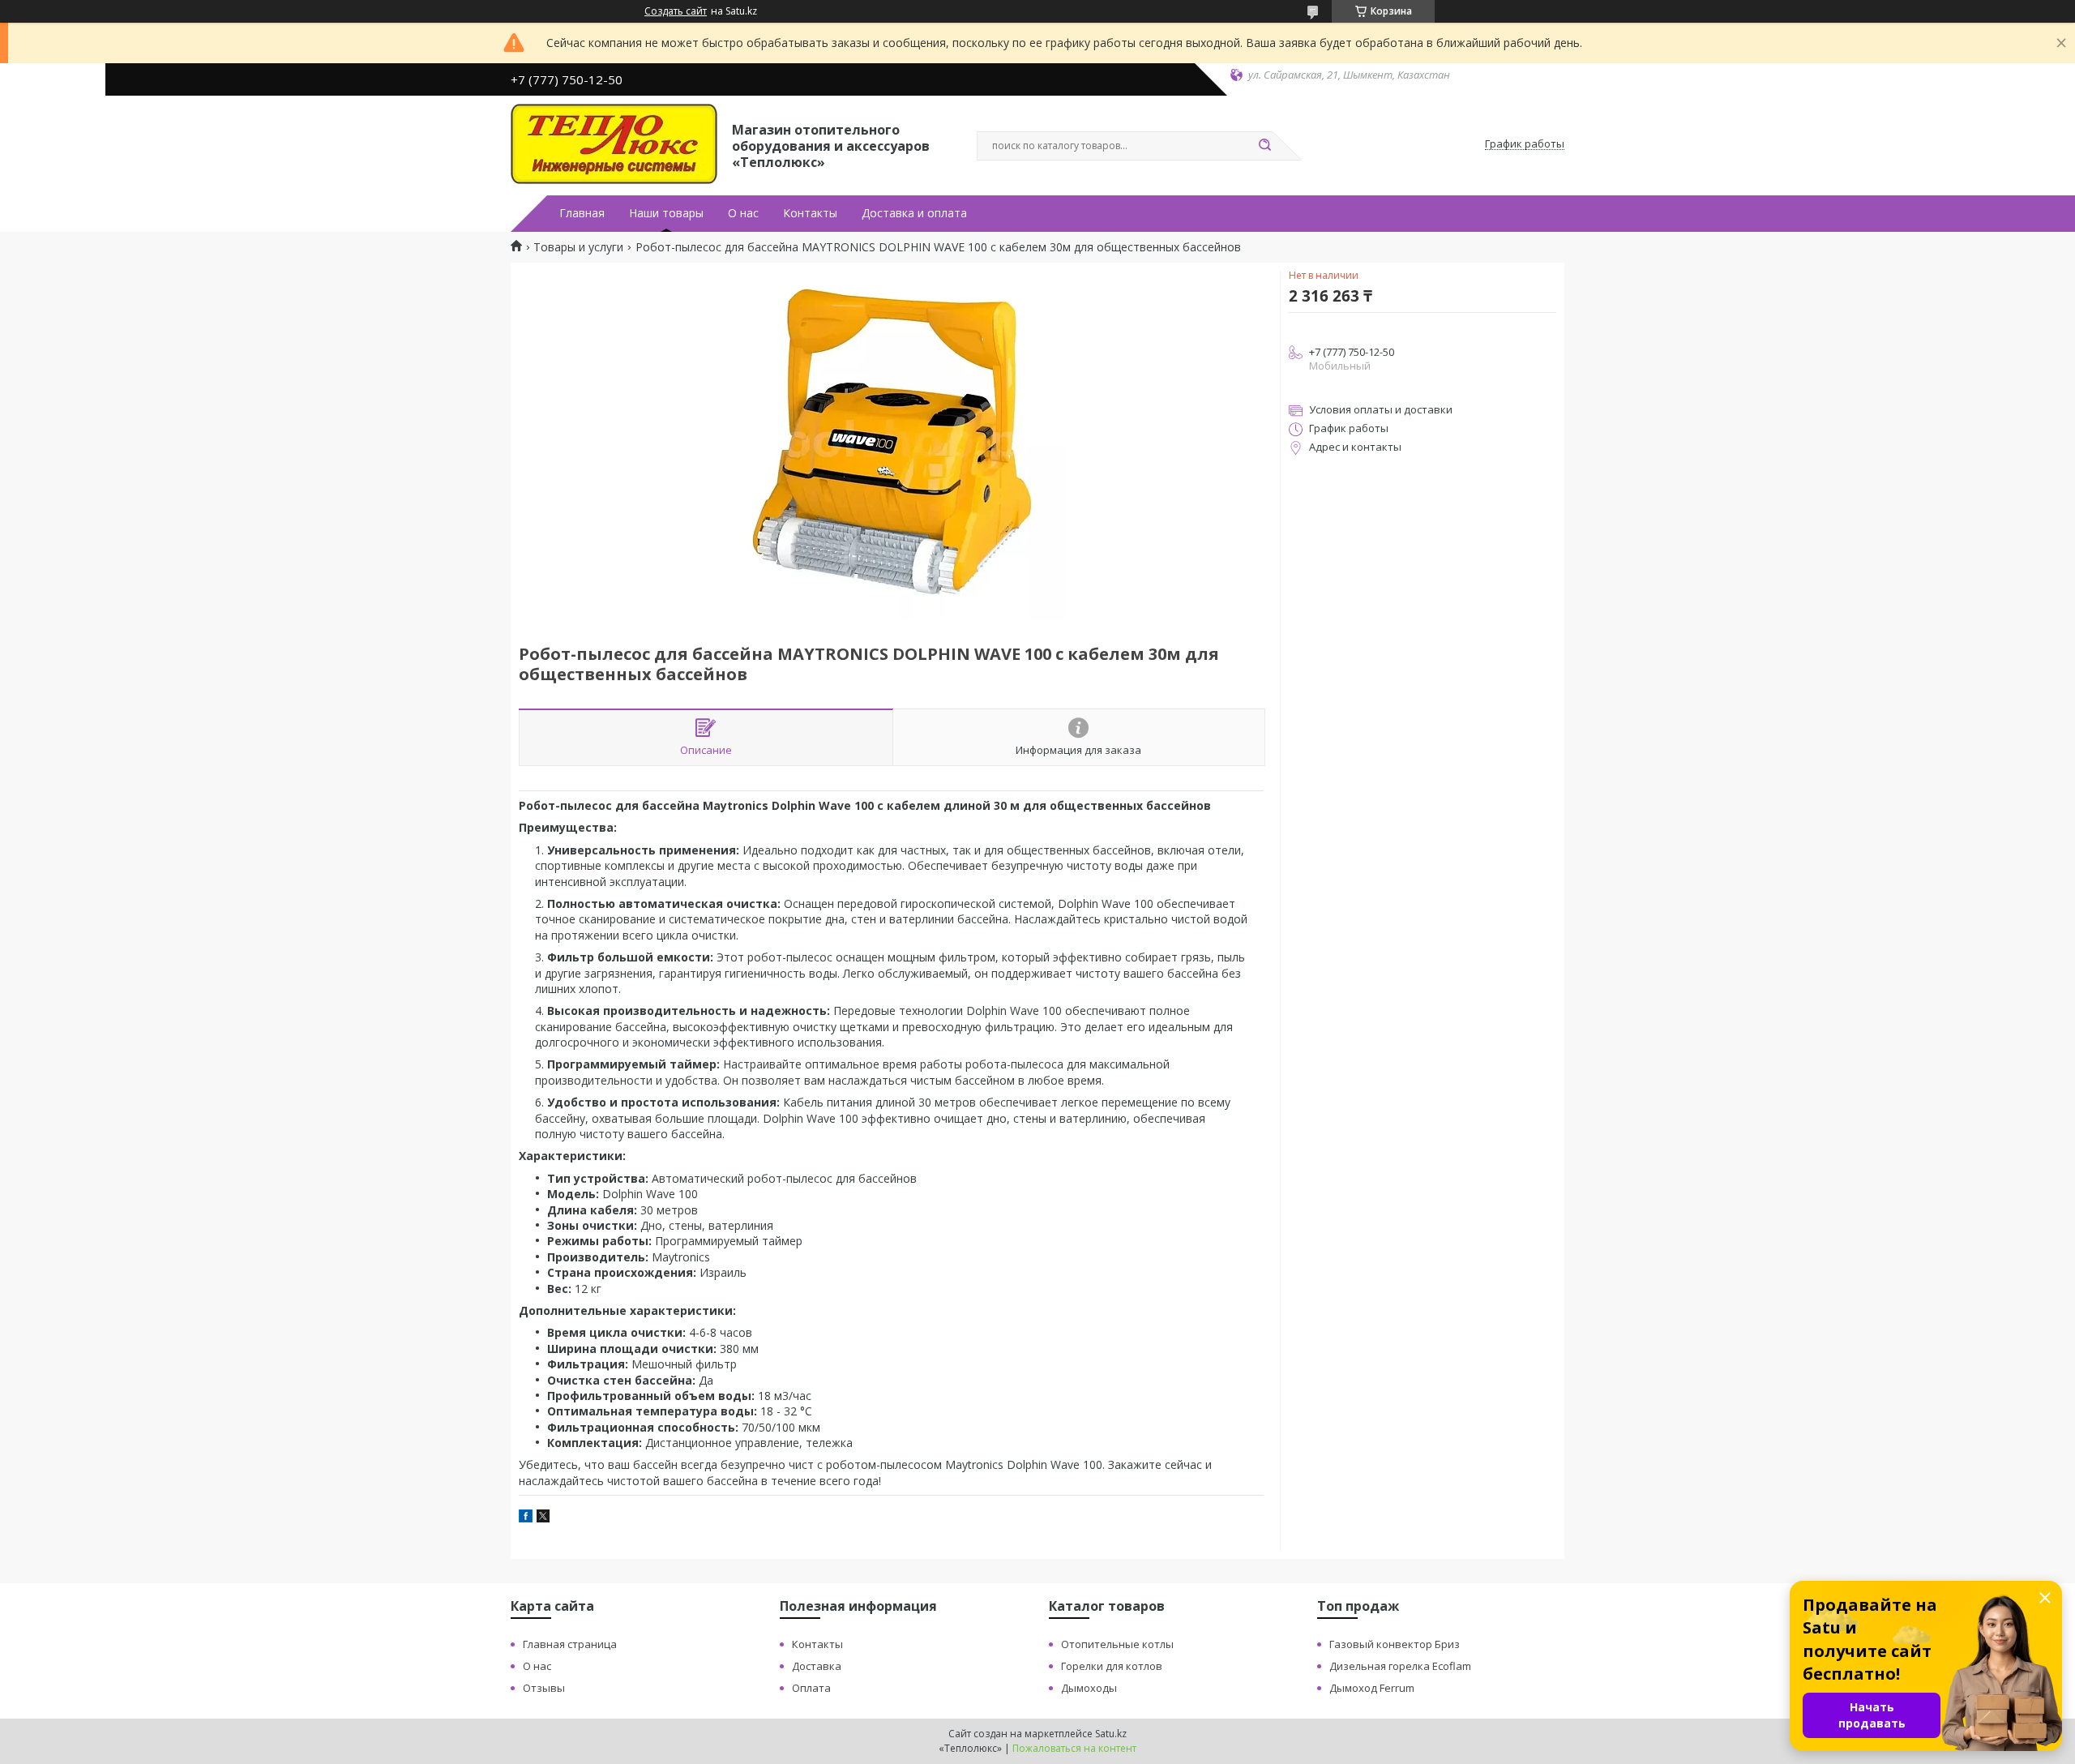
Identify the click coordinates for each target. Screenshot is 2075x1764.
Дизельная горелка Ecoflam (1400, 1666)
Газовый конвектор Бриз (1395, 1644)
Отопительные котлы (1117, 1644)
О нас (743, 213)
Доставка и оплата (914, 213)
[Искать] (1264, 146)
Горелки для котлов (1112, 1666)
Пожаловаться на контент (1074, 1748)
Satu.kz (1111, 1734)
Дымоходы (1089, 1688)
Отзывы (544, 1688)
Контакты (810, 213)
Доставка (817, 1666)
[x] (543, 1518)
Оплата (811, 1688)
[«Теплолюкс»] (614, 144)
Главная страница (570, 1644)
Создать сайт (676, 11)
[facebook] (526, 1518)
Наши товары (666, 213)
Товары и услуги (578, 247)
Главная (582, 213)
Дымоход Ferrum (1372, 1688)
